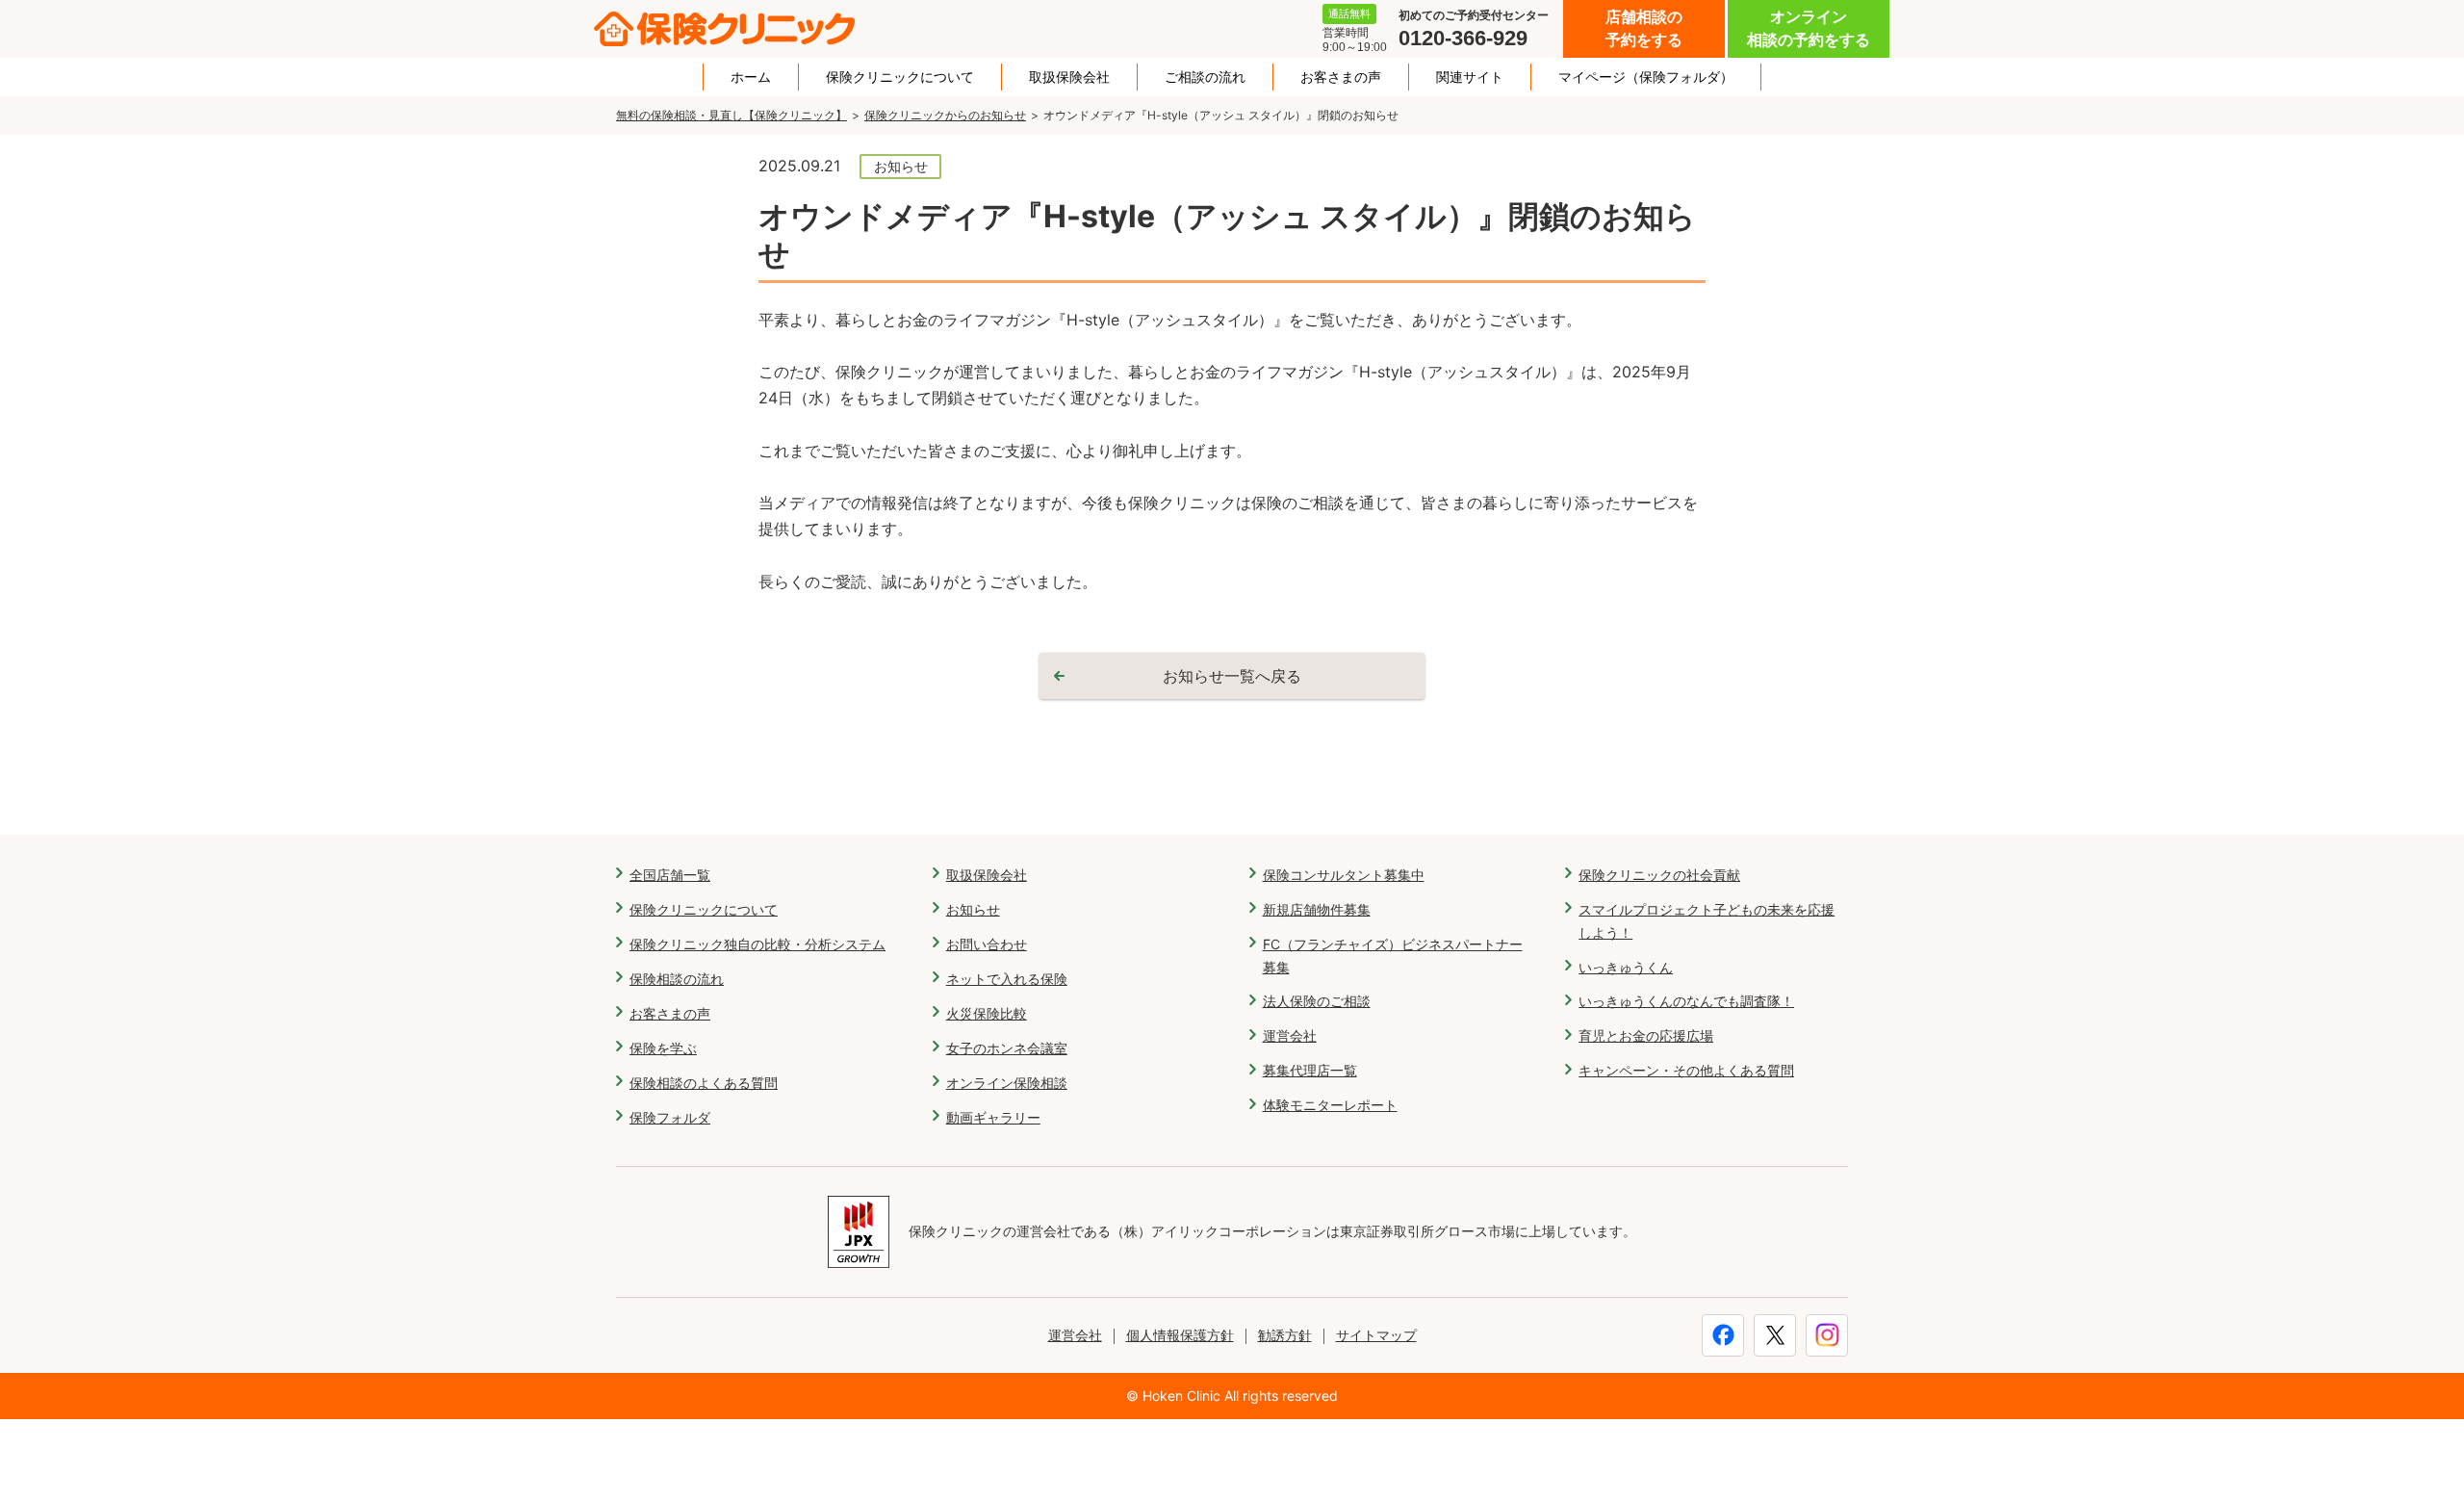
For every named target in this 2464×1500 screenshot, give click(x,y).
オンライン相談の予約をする (1809, 28)
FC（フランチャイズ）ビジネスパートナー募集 (1393, 956)
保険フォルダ (670, 1117)
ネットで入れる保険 (1007, 979)
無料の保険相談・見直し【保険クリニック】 (731, 115)
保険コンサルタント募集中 (1344, 875)
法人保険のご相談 (1317, 1001)
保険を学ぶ (663, 1048)
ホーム (751, 77)
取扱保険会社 (1069, 77)
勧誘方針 (1285, 1335)
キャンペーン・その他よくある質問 (1686, 1070)
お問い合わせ (987, 944)
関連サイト (1470, 77)
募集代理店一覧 (1310, 1070)
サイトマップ (1376, 1335)
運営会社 (1290, 1035)
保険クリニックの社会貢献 (1659, 875)
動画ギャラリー (993, 1117)
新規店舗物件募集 (1317, 909)
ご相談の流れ (1205, 77)
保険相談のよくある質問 (704, 1083)
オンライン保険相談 (1007, 1083)
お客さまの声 (1341, 77)
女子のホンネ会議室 (1007, 1048)
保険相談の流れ (677, 979)
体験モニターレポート (1330, 1105)
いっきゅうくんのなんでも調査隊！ (1686, 1001)
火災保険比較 (987, 1013)
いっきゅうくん (1626, 967)
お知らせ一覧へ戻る (1232, 676)
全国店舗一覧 (670, 875)
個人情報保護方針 (1180, 1335)
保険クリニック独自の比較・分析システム (757, 944)
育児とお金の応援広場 (1646, 1035)
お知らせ (973, 909)
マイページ (1646, 77)
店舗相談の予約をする (1644, 28)
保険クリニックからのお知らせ (945, 115)
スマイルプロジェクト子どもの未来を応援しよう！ (1707, 921)
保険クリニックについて (900, 77)
